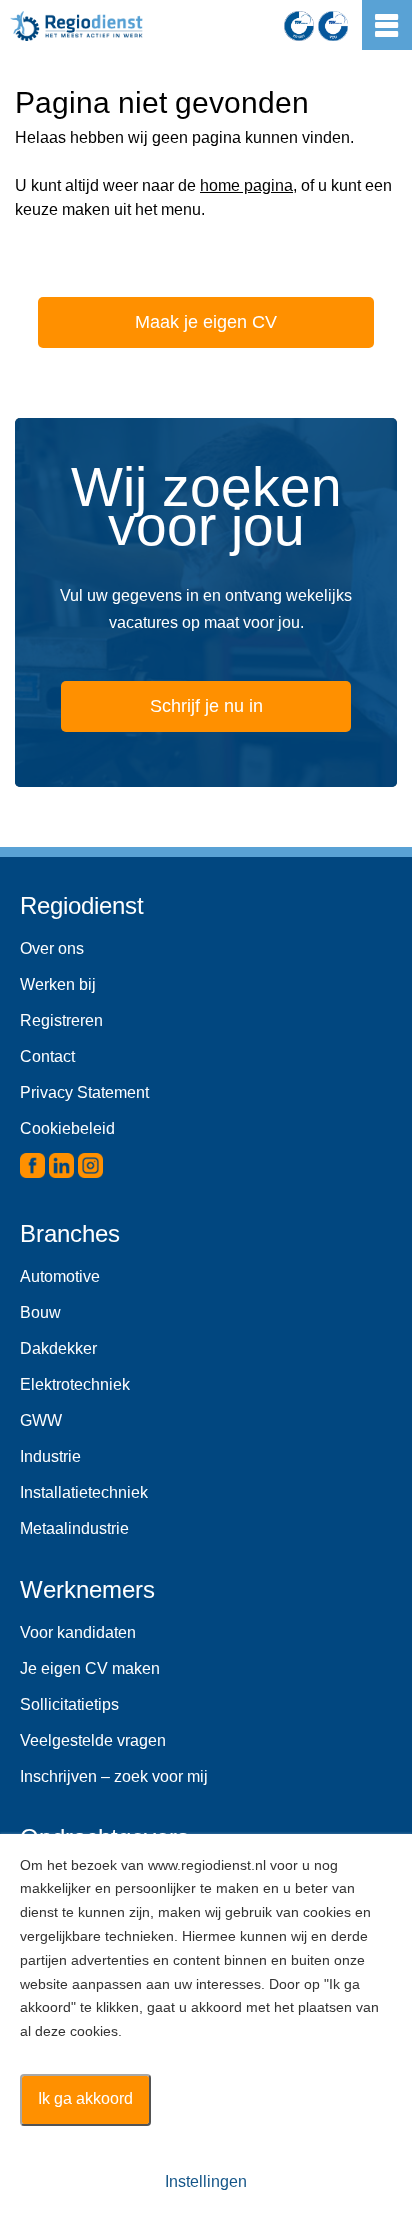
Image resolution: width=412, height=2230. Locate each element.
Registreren (61, 1020)
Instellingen (206, 2181)
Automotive (60, 1276)
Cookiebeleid (67, 1128)
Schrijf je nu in (206, 706)
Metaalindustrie (74, 1528)
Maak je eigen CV (206, 322)
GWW (41, 1420)
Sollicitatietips (69, 1704)
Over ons (52, 948)
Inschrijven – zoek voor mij (114, 1776)
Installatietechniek (84, 1492)
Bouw (40, 1312)
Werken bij (58, 984)
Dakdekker (58, 1348)
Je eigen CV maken (90, 1668)
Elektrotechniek (75, 1384)
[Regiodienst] (76, 26)
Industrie (50, 1456)
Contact (47, 1056)
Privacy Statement (84, 1092)
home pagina (246, 185)
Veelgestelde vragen (93, 1740)
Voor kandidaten (78, 1632)
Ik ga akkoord (85, 2098)
